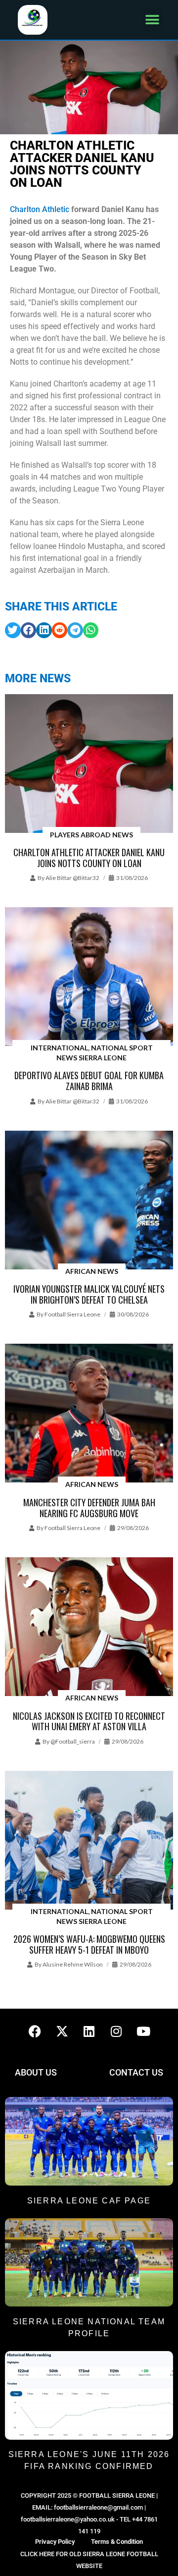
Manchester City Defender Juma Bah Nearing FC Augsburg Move (89, 1508)
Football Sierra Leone (72, 1314)
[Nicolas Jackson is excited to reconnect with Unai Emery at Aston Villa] (89, 1627)
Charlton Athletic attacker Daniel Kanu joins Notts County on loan (89, 858)
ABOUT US (36, 2072)
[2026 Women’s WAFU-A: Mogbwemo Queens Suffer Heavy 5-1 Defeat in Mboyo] (89, 1841)
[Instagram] (116, 2031)
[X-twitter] (62, 2031)
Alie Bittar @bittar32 (72, 878)
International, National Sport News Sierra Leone (92, 1053)
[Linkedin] (89, 2031)
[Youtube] (143, 2031)
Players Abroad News (91, 835)
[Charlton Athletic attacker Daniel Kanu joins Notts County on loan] (89, 764)
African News (92, 1271)
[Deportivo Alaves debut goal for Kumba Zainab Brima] (89, 977)
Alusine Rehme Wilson (73, 1964)
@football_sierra (73, 1741)
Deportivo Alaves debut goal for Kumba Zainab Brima (89, 1081)
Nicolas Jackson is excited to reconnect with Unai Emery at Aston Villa (89, 1721)
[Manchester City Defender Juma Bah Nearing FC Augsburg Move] (89, 1414)
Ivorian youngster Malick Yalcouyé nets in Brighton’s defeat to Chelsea (89, 1294)
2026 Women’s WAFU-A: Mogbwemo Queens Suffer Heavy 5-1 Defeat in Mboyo (89, 1944)
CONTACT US (136, 2072)
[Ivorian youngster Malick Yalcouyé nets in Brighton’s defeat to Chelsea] (89, 1201)
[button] (152, 20)
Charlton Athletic (40, 209)
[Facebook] (35, 2031)
